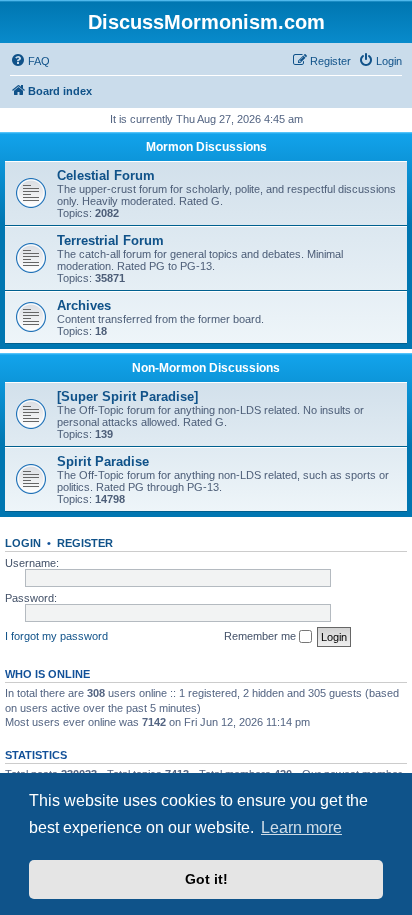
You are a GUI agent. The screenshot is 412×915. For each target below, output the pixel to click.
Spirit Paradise (103, 461)
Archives (84, 305)
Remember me (261, 636)
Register (85, 543)
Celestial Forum (106, 175)
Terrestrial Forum (110, 240)
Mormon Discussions (206, 147)
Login (23, 543)
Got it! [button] (206, 879)
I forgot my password (56, 636)
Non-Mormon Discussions (206, 368)
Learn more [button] (301, 827)
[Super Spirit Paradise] (127, 396)
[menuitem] (30, 61)
